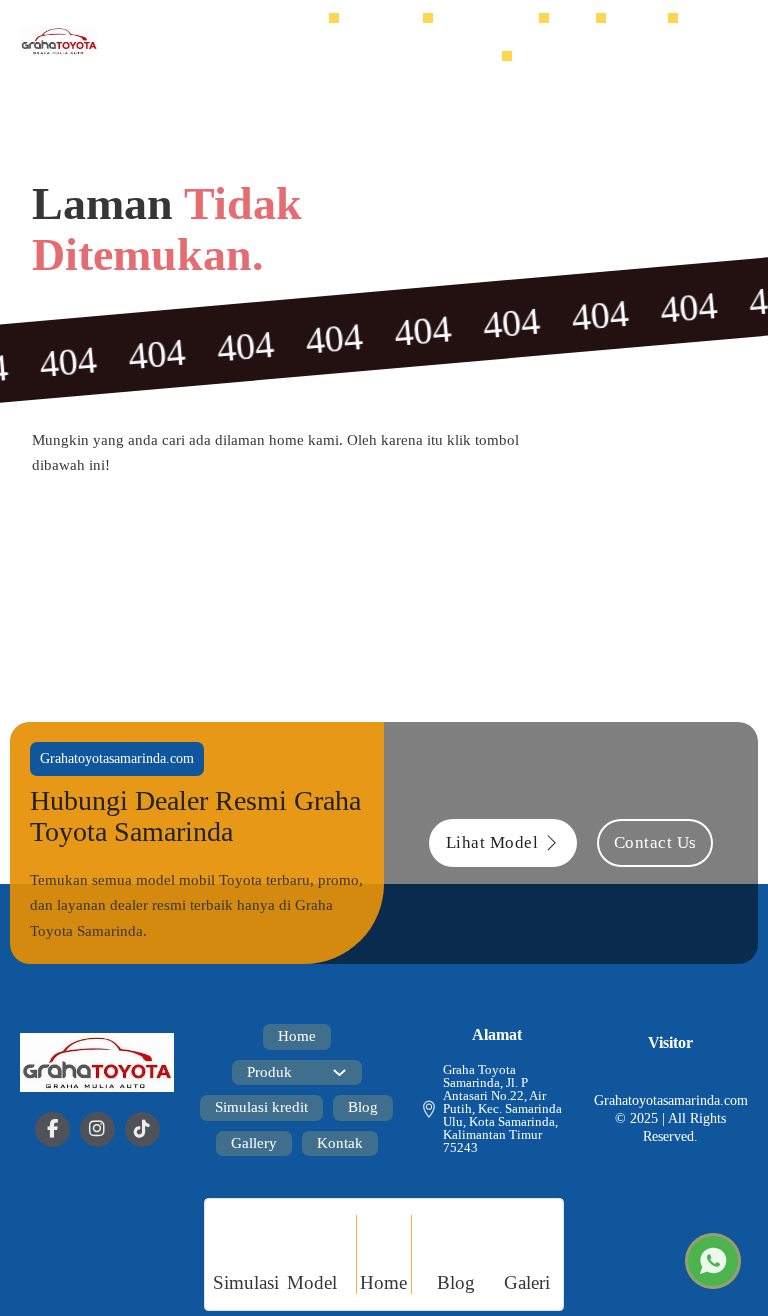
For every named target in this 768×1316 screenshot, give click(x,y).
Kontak (481, 59)
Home (312, 21)
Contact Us (655, 842)
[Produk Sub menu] (414, 22)
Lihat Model (492, 842)
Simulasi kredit (496, 21)
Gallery (647, 21)
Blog (582, 21)
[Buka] (725, 40)
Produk (379, 21)
